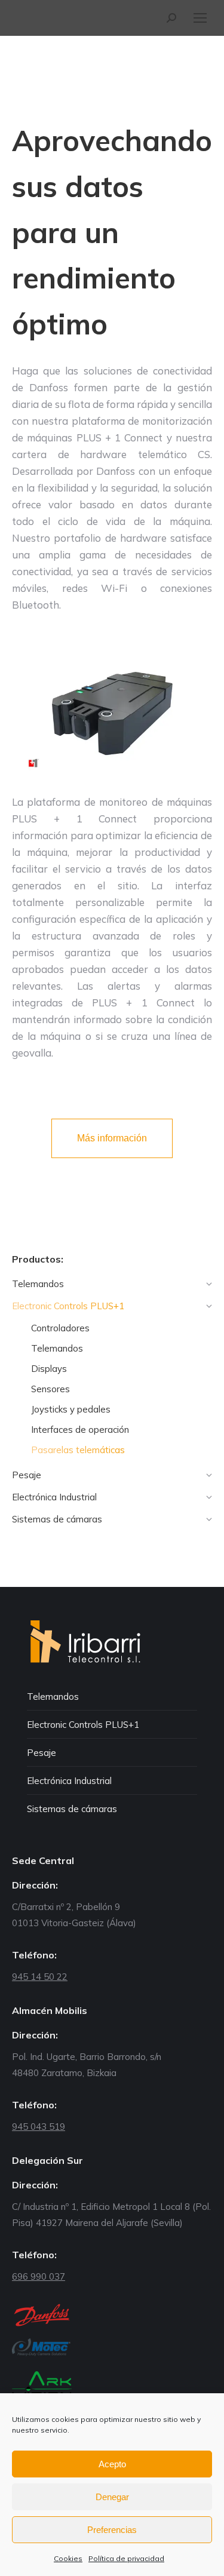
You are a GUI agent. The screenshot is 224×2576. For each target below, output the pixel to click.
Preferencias (112, 2530)
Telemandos (53, 1697)
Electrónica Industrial (69, 1781)
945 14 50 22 (40, 1977)
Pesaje (42, 1753)
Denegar (112, 2497)
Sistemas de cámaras (72, 1809)
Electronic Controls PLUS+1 (83, 1725)
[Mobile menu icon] (200, 18)
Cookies (68, 2558)
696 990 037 (39, 2276)
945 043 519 (39, 2127)
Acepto (112, 2464)
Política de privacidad (126, 2558)
